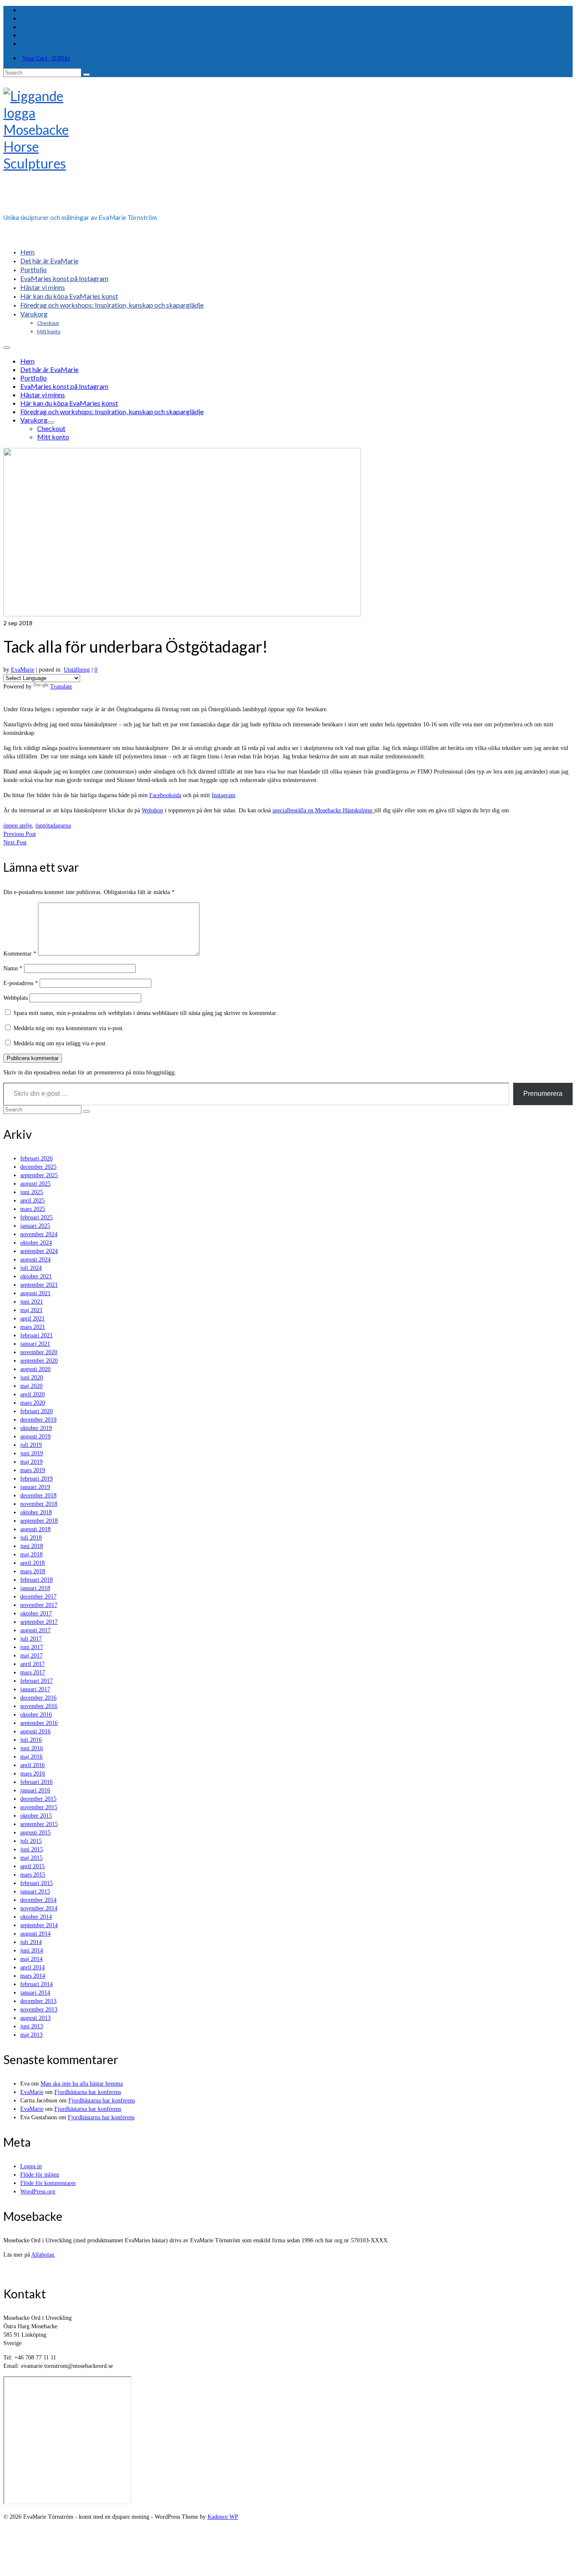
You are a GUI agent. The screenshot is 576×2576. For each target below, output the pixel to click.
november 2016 (39, 1706)
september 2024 (39, 1251)
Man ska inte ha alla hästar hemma (82, 2084)
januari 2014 (35, 1993)
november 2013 (39, 2010)
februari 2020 (36, 1411)
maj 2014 (31, 1959)
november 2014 (39, 1908)
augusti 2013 (35, 2018)
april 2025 (32, 1201)
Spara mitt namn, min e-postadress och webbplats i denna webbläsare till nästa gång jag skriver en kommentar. (145, 1013)
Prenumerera (543, 1094)
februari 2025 (36, 1217)
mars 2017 (33, 1672)
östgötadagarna (53, 826)
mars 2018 (33, 1571)
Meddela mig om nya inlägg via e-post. (60, 1043)
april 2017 (32, 1664)
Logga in (31, 2166)
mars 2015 (33, 1875)
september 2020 (39, 1361)
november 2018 (39, 1504)
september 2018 (39, 1521)
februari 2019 (36, 1479)
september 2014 (39, 1925)
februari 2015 (36, 1883)
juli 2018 (31, 1538)
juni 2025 (32, 1192)
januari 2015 (35, 1892)
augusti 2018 (35, 1529)
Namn (13, 968)
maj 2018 (31, 1554)
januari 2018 (35, 1588)
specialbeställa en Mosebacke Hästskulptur (323, 810)
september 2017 (39, 1622)
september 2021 (39, 1285)
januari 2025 (35, 1226)
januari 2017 (35, 1689)
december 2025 (38, 1167)
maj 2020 (31, 1386)
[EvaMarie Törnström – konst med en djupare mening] (288, 148)
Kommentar (20, 954)
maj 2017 (31, 1656)
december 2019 (38, 1420)
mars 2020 (33, 1403)
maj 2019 (31, 1462)
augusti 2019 (35, 1437)
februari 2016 (36, 1782)
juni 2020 (32, 1378)
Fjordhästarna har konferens (88, 2092)
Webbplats (16, 998)
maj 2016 (31, 1757)
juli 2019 (31, 1445)
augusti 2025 (35, 1184)
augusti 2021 (35, 1293)
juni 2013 (32, 2026)
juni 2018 (32, 1546)
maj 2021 (31, 1310)
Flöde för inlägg (40, 2175)
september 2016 (39, 1723)
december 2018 (38, 1496)
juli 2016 (31, 1740)
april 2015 (32, 1866)
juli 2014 (31, 1942)
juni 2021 (32, 1302)
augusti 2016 (35, 1731)
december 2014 (38, 1900)
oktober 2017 (36, 1613)
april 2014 (32, 1967)
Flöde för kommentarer (48, 2183)
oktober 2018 (36, 1512)
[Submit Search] (86, 75)
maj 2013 (31, 2035)
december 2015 (38, 1799)
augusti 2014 (35, 1934)
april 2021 (32, 1319)
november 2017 (39, 1605)
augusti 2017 (35, 1630)
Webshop (152, 810)
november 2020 (39, 1352)
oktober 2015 (36, 1816)
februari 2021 (36, 1335)
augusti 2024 (35, 1260)
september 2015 (39, 1824)
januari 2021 (35, 1344)
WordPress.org (38, 2192)
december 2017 (38, 1597)
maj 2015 (31, 1858)
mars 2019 (33, 1470)
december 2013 (38, 2001)
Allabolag (43, 2255)
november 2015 (39, 1807)
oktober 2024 (36, 1243)
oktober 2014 (36, 1917)
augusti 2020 (35, 1369)
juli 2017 (31, 1639)
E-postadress (21, 983)
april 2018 (32, 1563)
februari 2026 (36, 1158)
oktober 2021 (36, 1276)
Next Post (15, 842)
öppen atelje (18, 826)
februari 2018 (36, 1580)
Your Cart (46, 58)
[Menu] (7, 348)
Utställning (77, 670)
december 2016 (38, 1698)
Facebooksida (165, 795)
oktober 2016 (36, 1715)
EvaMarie (23, 670)
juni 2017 (32, 1647)
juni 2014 (32, 1951)
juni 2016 (32, 1748)
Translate (61, 687)
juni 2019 (32, 1453)
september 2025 (39, 1175)
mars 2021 (33, 1327)
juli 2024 (31, 1268)
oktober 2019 (36, 1428)
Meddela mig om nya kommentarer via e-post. (69, 1028)
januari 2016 (35, 1790)
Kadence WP (223, 2517)
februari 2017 (36, 1681)
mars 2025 (33, 1209)
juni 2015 (32, 1849)
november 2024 (39, 1234)
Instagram (223, 795)
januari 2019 (35, 1487)
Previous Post (20, 834)
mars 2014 (33, 1976)
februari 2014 (36, 1984)
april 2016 (32, 1765)
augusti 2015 (35, 1833)
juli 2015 (31, 1841)
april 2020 (32, 1394)
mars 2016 (33, 1774)
